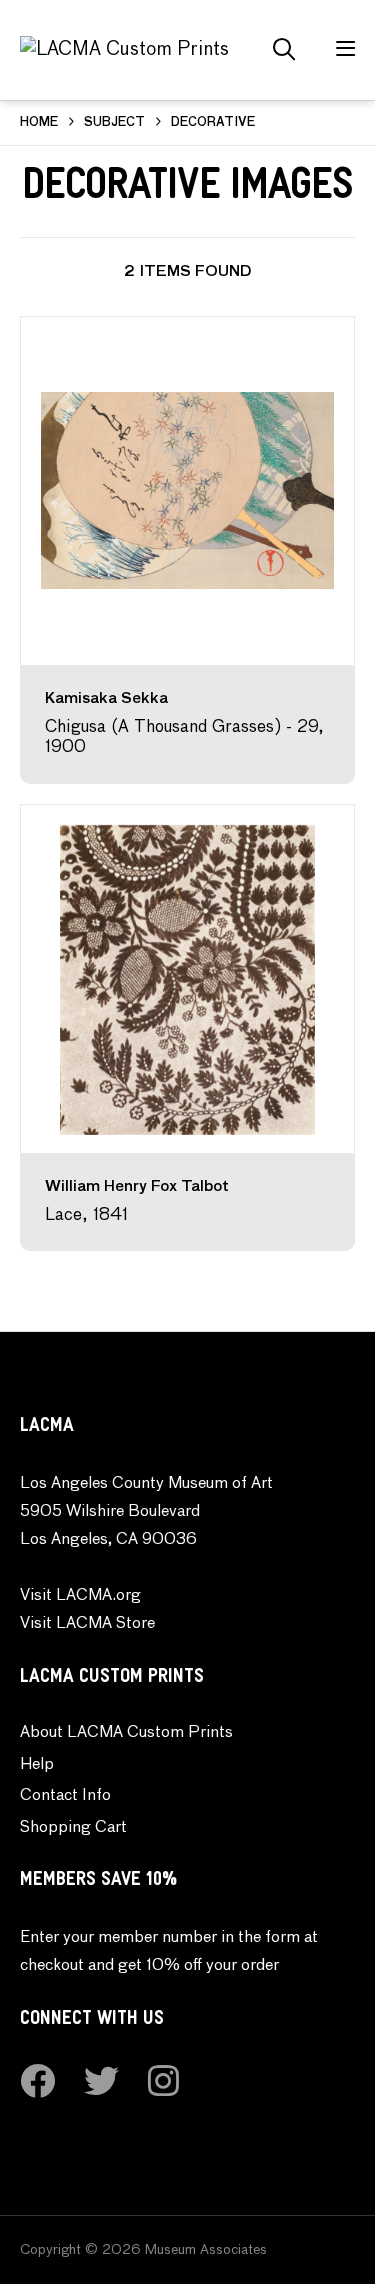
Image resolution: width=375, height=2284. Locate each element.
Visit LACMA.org (80, 1596)
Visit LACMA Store (87, 1624)
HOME (39, 123)
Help (37, 1765)
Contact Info (65, 1796)
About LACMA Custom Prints (126, 1733)
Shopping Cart (73, 1828)
